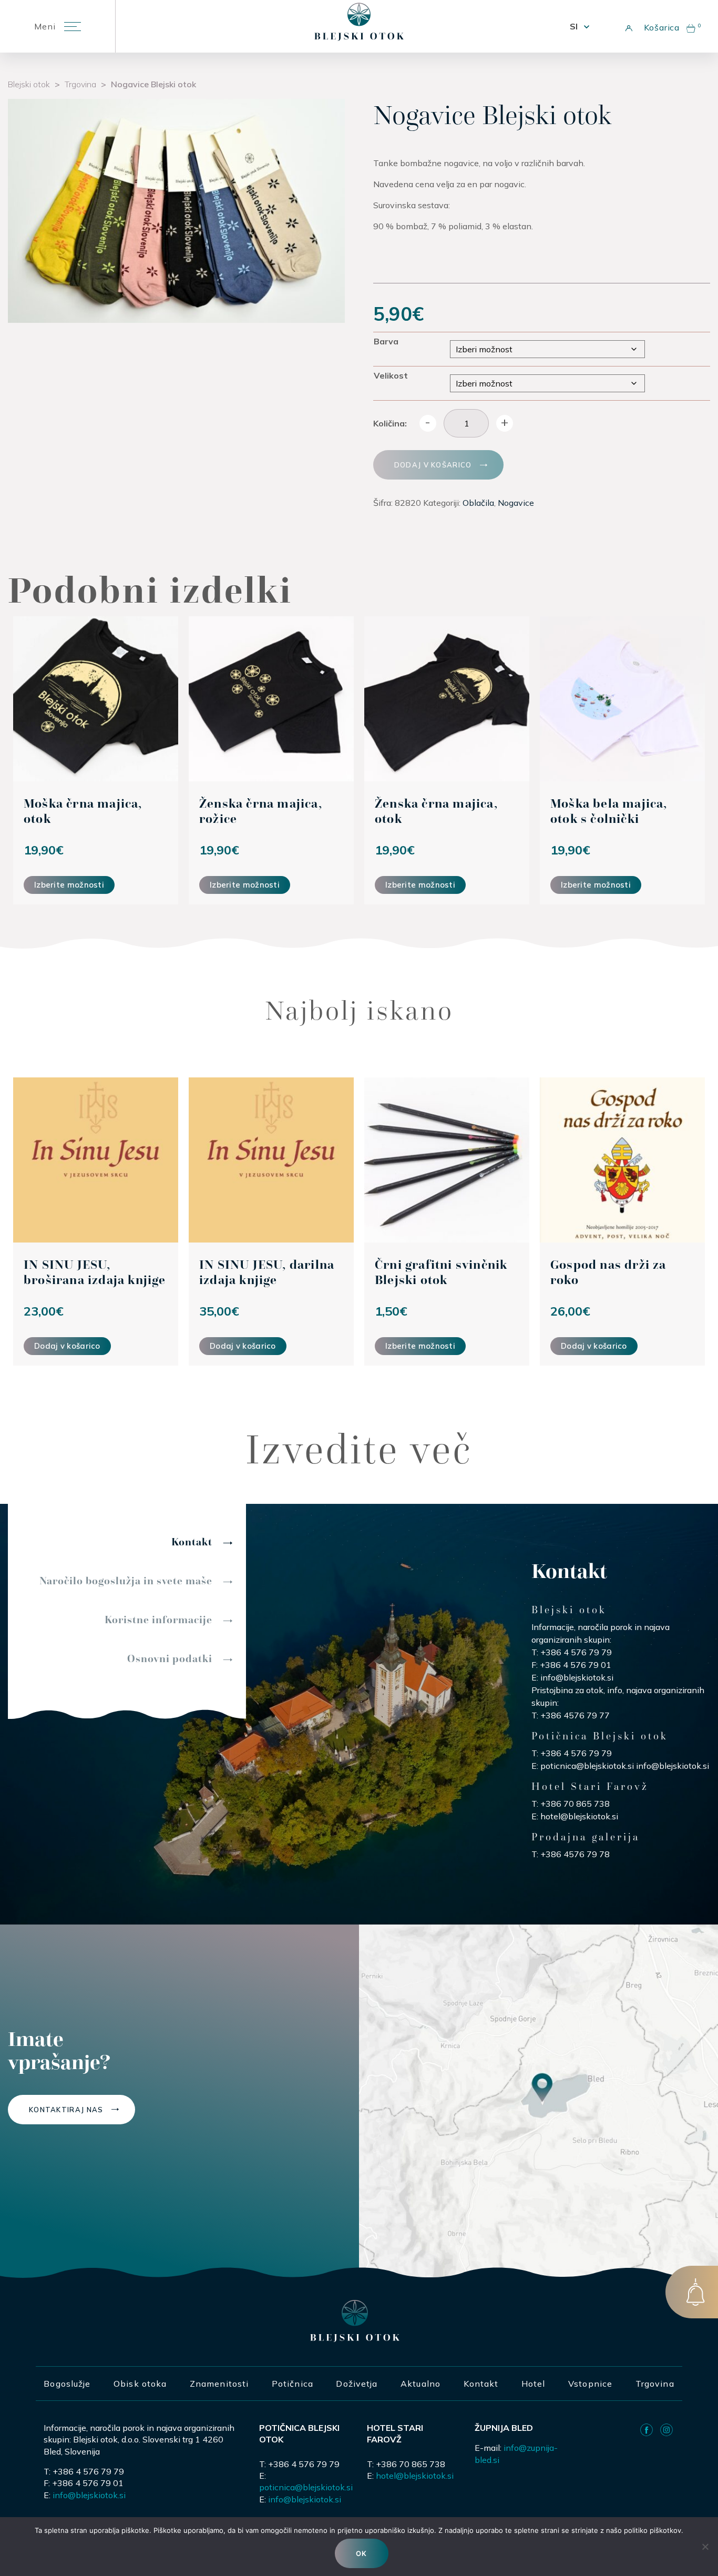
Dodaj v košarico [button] (67, 1346)
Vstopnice (590, 2384)
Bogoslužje (67, 2384)
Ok (362, 2553)
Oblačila (478, 503)
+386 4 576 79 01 (576, 1665)
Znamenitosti (219, 2384)
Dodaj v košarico (433, 465)
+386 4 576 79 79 (576, 1652)
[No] (705, 2547)
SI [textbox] (574, 26)
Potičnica (293, 2384)
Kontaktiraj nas (66, 2110)
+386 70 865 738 (575, 1804)
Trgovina (80, 84)
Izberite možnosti (69, 885)
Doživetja (357, 2384)
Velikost (391, 375)
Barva (386, 341)
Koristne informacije (158, 1620)
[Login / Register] (626, 26)
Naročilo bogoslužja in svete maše (126, 1581)
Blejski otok (29, 84)
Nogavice (516, 503)
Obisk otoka (140, 2384)
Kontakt (192, 1542)
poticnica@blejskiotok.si (587, 1766)
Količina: (390, 423)
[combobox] (579, 26)
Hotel (534, 2384)
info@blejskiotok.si (577, 1677)
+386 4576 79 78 (575, 1854)
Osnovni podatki (170, 1658)
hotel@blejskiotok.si (579, 1816)
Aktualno (420, 2384)
